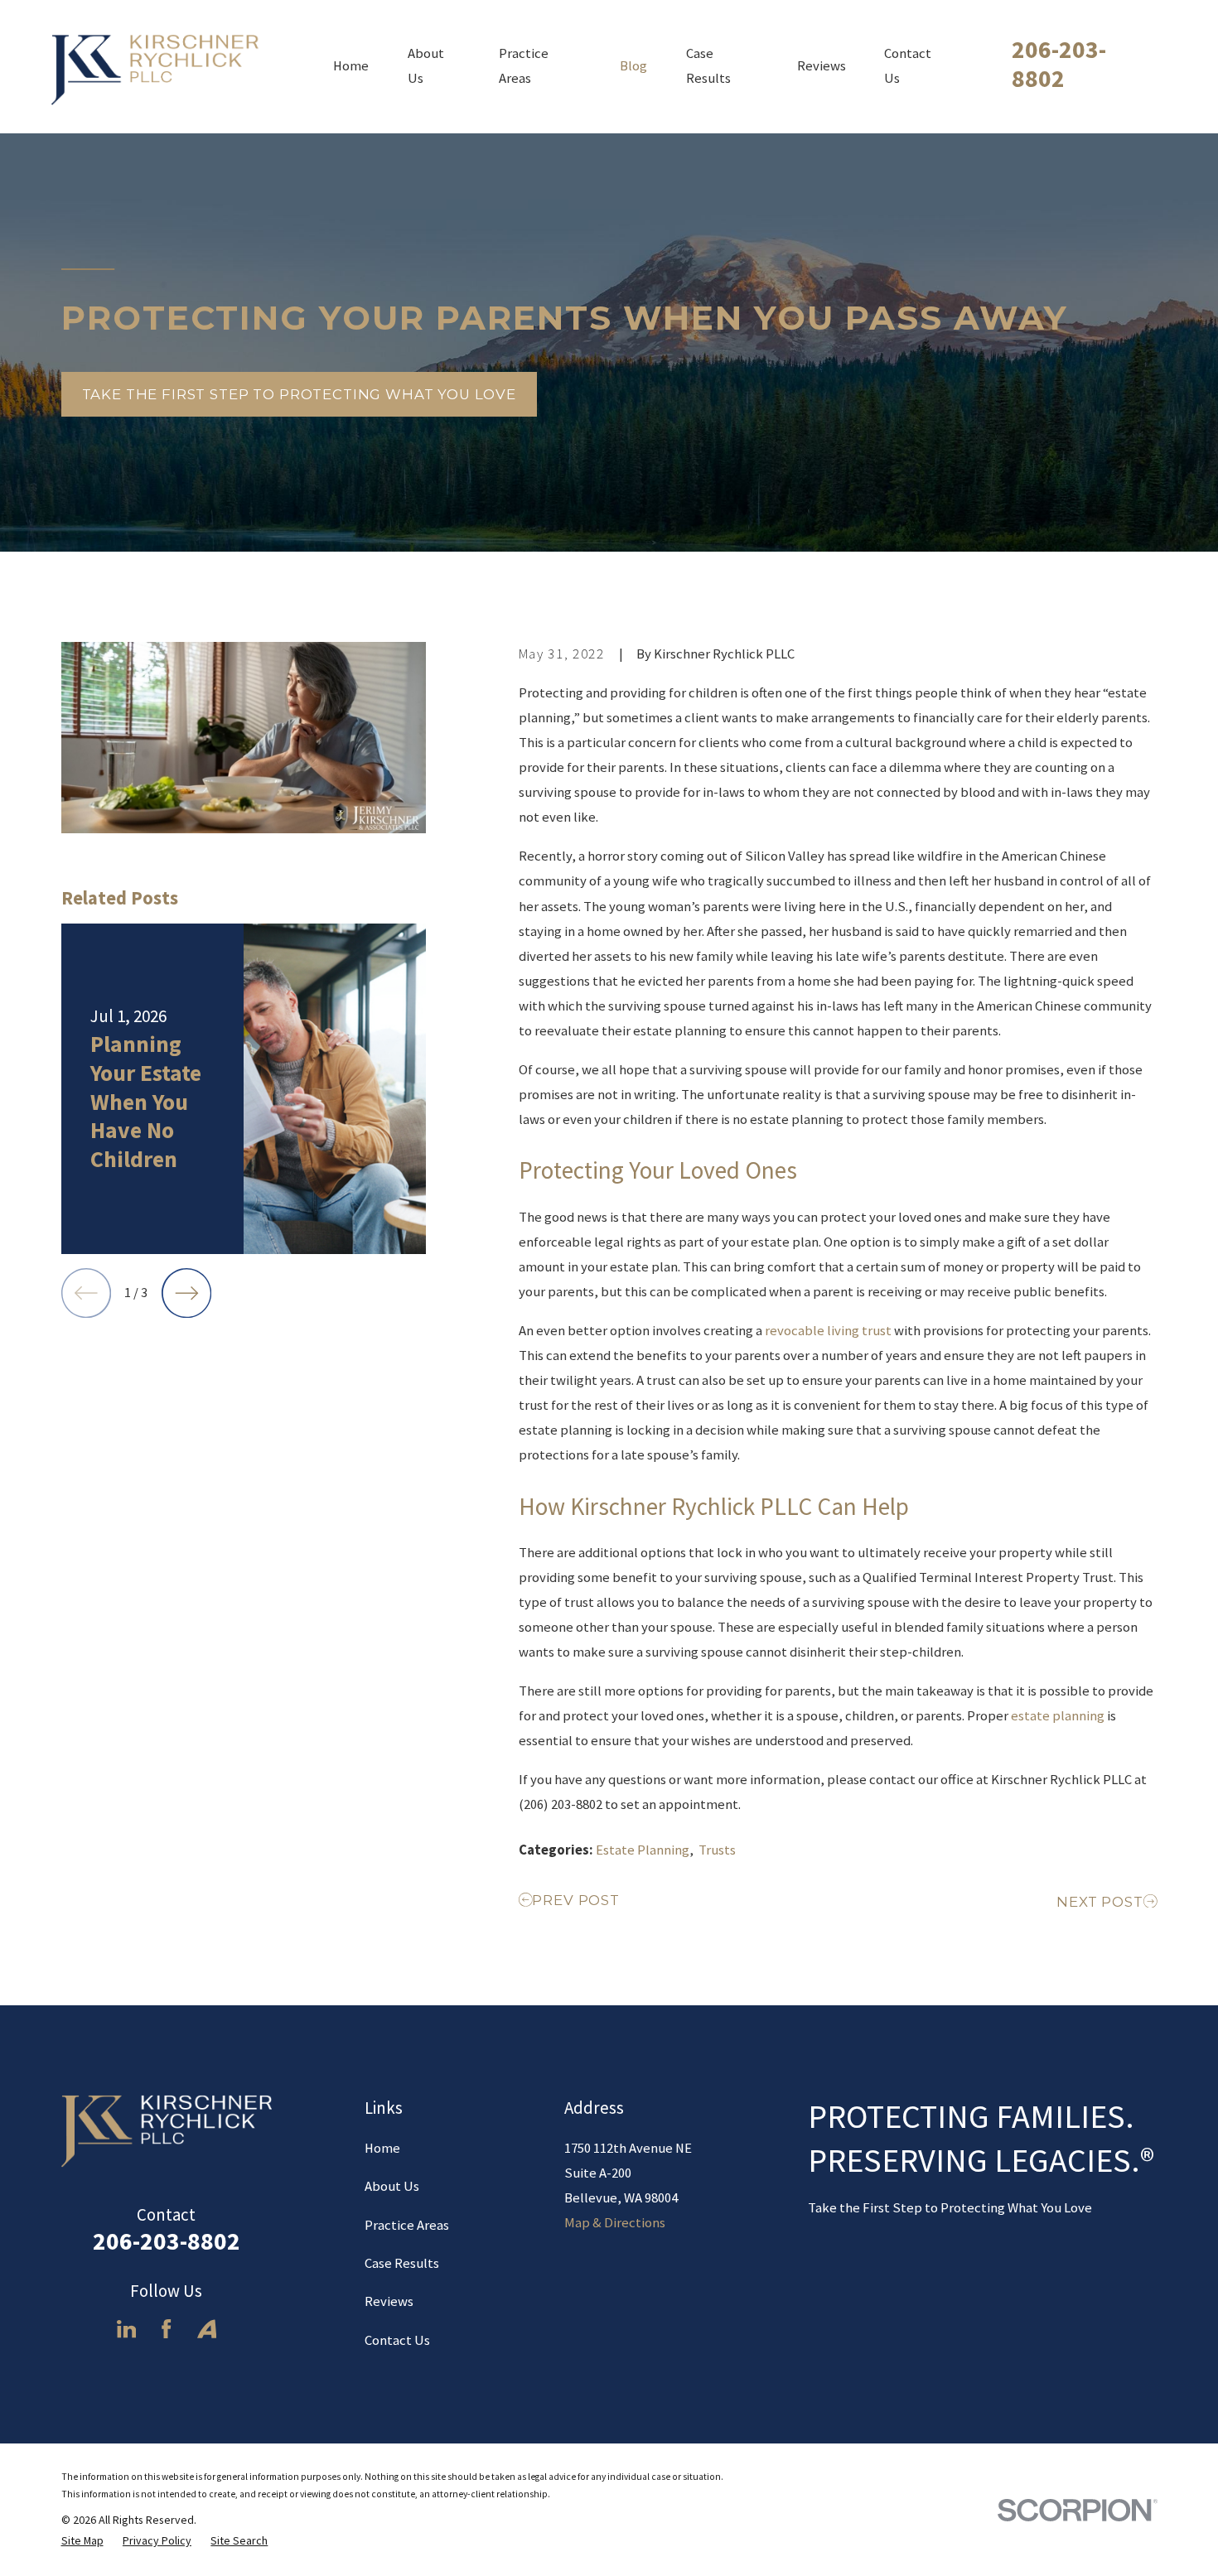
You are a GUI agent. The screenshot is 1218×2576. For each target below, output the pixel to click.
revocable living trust (828, 1331)
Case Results (402, 2263)
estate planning (1058, 1716)
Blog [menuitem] (633, 66)
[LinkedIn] (126, 2329)
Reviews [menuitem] (822, 66)
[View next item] (186, 1293)
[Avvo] (207, 2329)
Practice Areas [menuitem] (524, 66)
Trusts (717, 1850)
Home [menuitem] (351, 66)
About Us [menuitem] (426, 66)
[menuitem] (82, 2541)
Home (382, 2148)
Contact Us (397, 2340)
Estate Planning (643, 1850)
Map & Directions (615, 2223)
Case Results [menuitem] (708, 66)
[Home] (159, 67)
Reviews (389, 2301)
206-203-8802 (1059, 64)
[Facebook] (166, 2329)
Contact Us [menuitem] (908, 66)
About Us (392, 2186)
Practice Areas (407, 2225)
